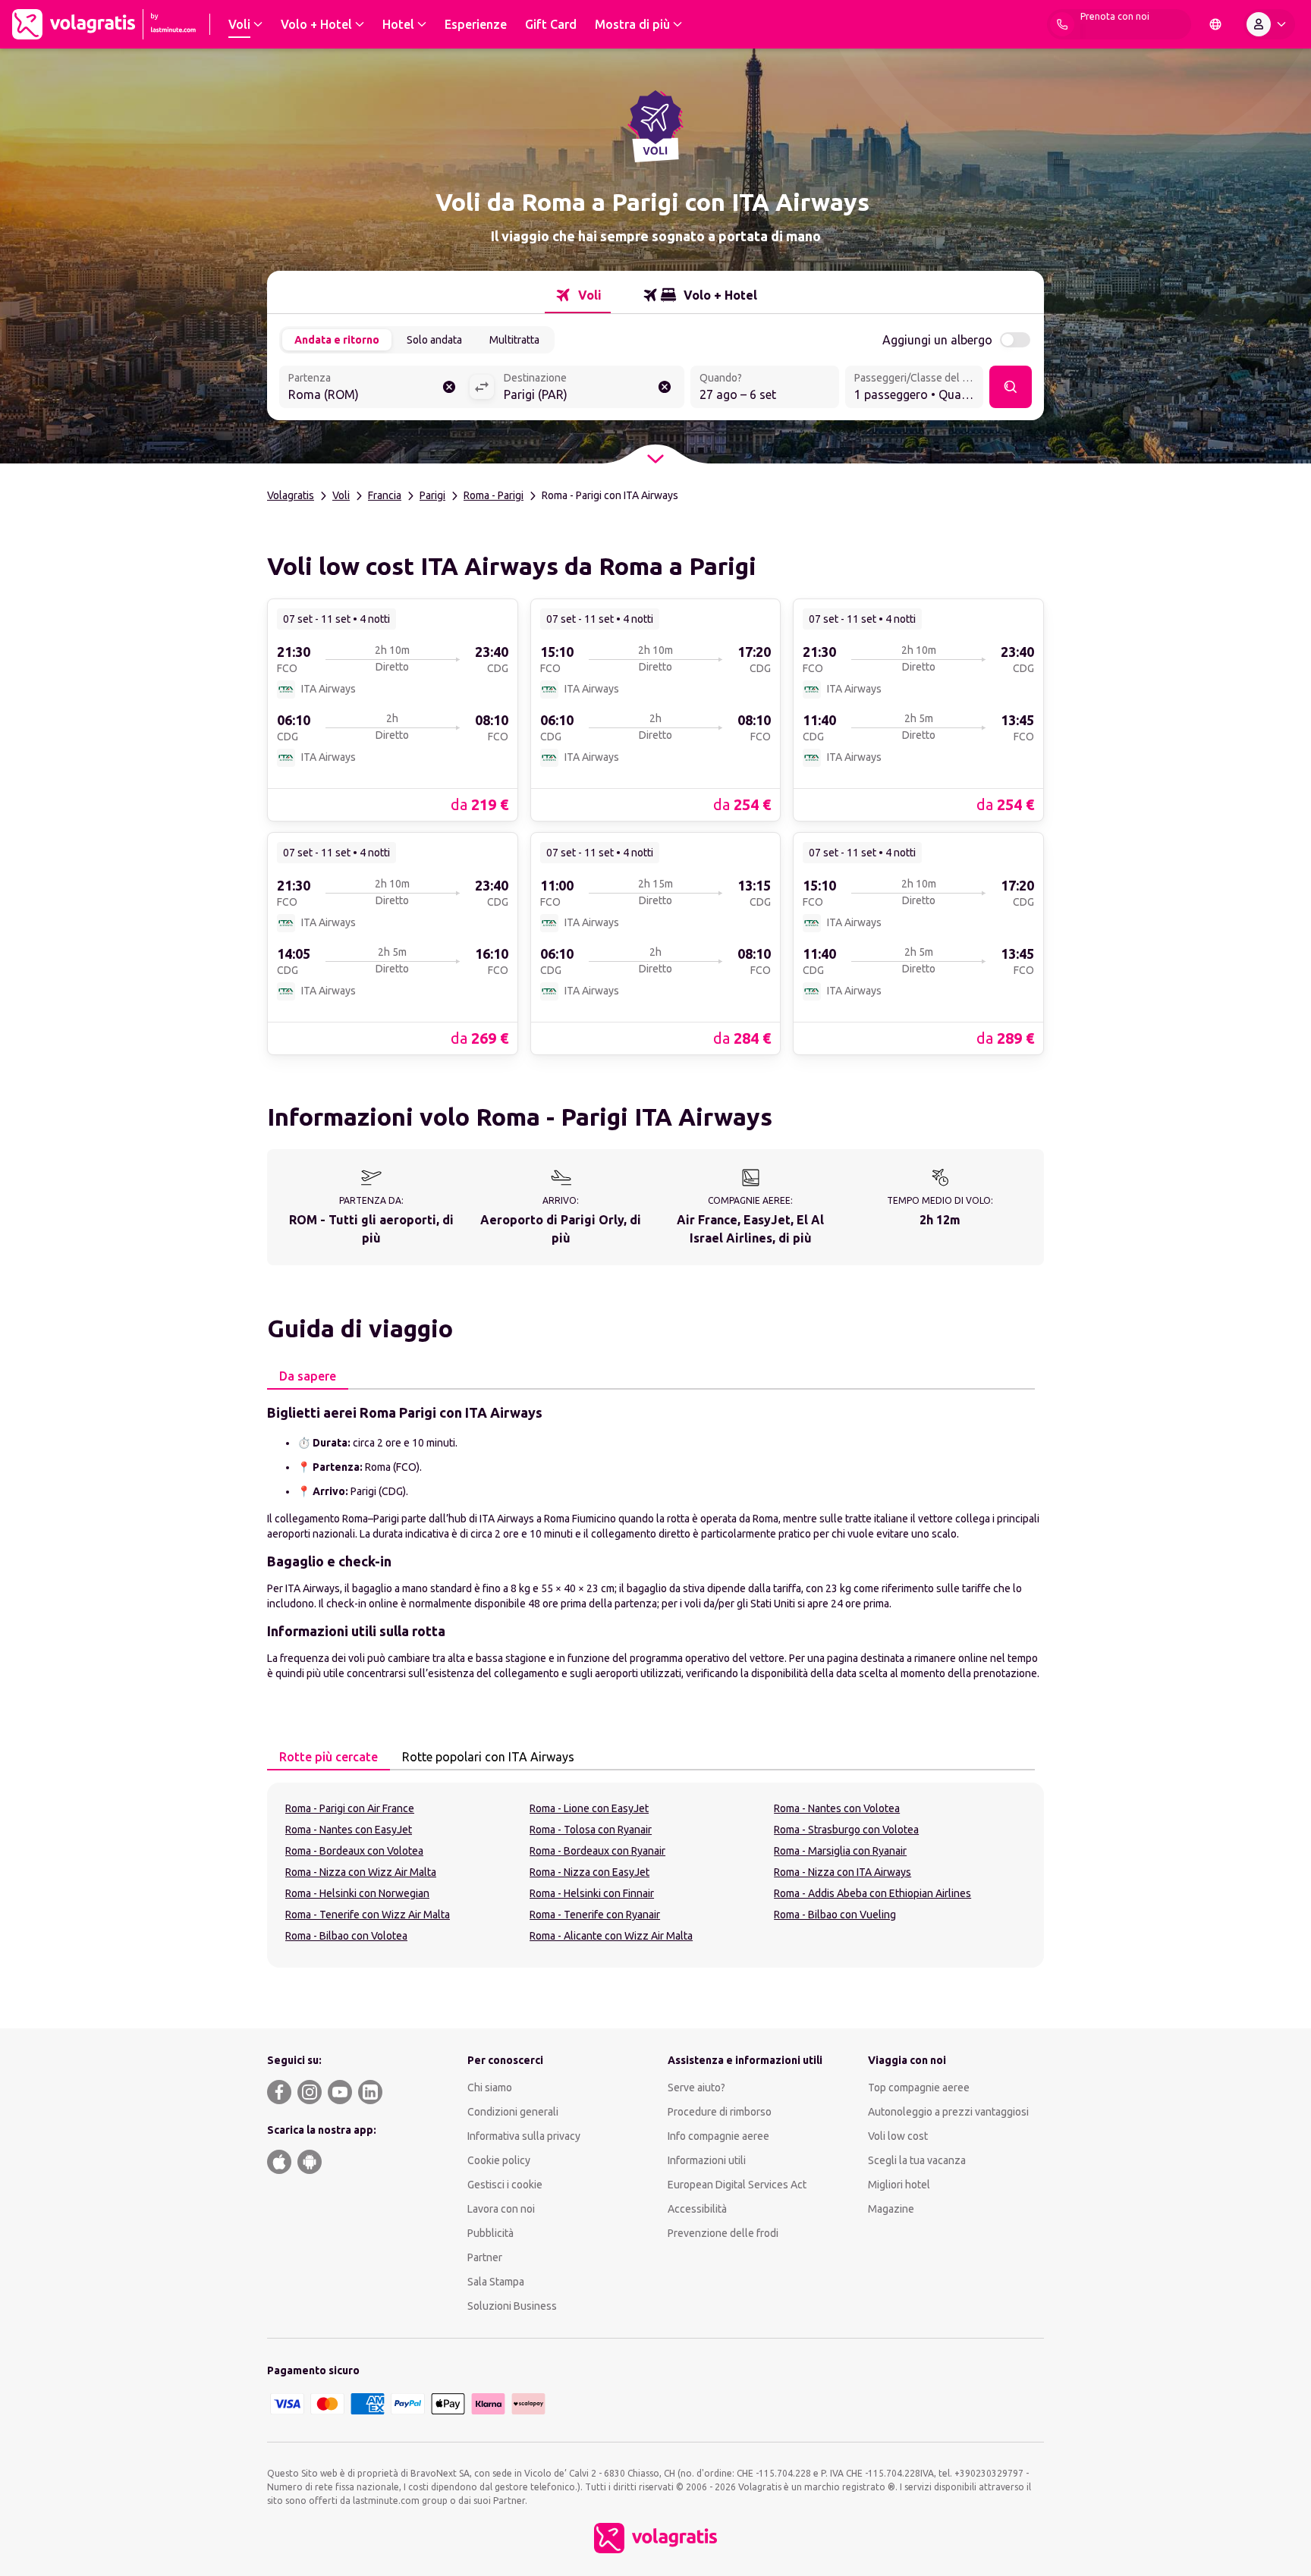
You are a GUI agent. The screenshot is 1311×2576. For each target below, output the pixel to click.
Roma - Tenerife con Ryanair (595, 1915)
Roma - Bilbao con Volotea (346, 1936)
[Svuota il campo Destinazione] (665, 387)
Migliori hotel (899, 2185)
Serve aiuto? (696, 2088)
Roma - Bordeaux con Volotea (354, 1851)
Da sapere (308, 1376)
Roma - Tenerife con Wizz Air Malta (368, 1915)
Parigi (432, 495)
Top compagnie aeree (919, 2088)
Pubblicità (490, 2233)
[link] (393, 709)
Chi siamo (490, 2088)
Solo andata (434, 340)
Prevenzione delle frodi (723, 2233)
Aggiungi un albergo (937, 340)
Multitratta (514, 340)
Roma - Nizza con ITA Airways (843, 1872)
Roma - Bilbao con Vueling (835, 1915)
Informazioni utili (707, 2160)
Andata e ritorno (337, 340)
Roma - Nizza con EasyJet (589, 1872)
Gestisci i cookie (505, 2185)
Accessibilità (697, 2209)
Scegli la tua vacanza (917, 2160)
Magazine (891, 2209)
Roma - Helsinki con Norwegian (357, 1893)
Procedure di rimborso (720, 2112)
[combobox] (374, 388)
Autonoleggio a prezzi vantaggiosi (948, 2112)
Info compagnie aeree (718, 2136)
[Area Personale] (1269, 24)
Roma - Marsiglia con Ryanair (840, 1851)
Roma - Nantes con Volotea (837, 1808)
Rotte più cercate (329, 1757)
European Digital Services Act (737, 2185)
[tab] (578, 295)
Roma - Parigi (494, 495)
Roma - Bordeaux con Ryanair (597, 1851)
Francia (385, 495)
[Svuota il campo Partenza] (449, 387)
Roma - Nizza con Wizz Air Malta (361, 1872)
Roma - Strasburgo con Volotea (846, 1830)
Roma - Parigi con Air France (350, 1808)
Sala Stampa (496, 2282)
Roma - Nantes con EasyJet (349, 1830)
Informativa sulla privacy (524, 2136)
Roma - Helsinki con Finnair (592, 1893)
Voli (341, 495)
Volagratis (291, 495)
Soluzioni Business (512, 2306)
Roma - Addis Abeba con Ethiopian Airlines (872, 1893)
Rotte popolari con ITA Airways (488, 1757)
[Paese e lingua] (1215, 24)
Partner (485, 2257)
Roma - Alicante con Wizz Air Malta (611, 1936)
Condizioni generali (513, 2112)
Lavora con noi (501, 2209)
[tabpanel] (655, 1541)
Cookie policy (499, 2160)
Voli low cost (898, 2136)
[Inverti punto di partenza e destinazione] (482, 387)
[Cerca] (1011, 387)
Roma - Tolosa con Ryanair (591, 1830)
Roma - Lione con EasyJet (589, 1808)
